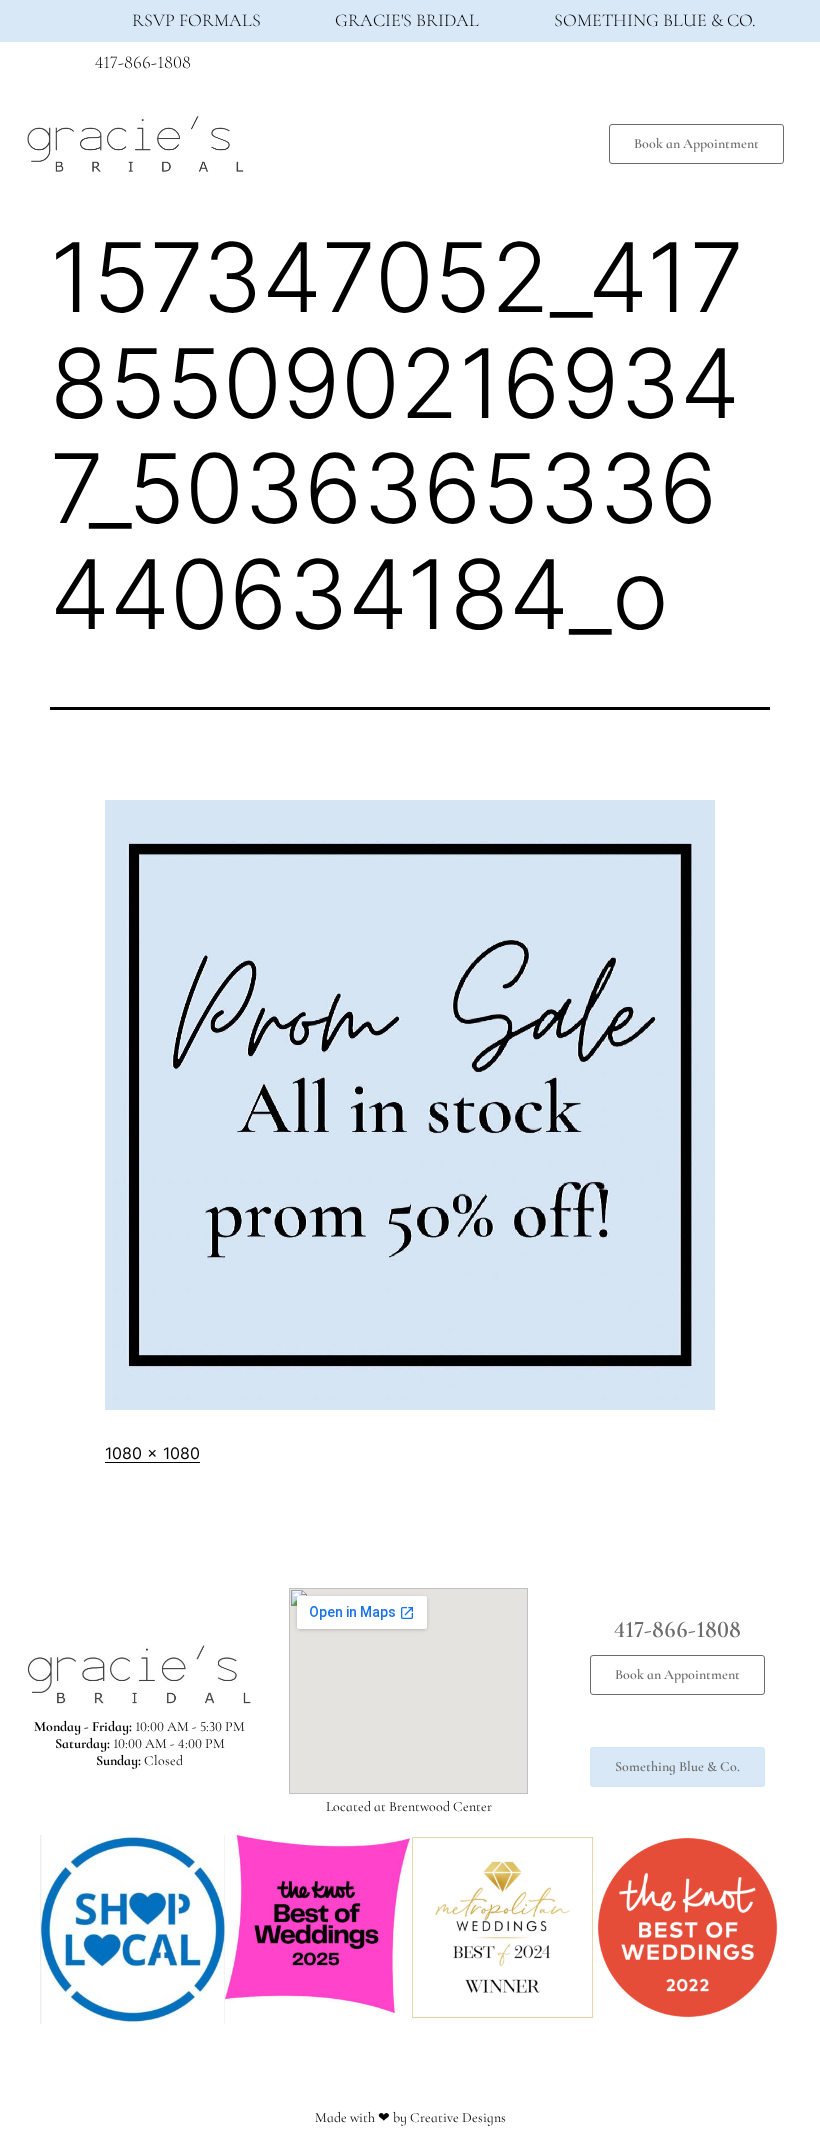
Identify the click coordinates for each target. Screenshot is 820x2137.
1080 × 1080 (152, 1453)
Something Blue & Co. (655, 20)
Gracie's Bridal (407, 20)
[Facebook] (643, 68)
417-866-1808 (143, 62)
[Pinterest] (717, 68)
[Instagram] (680, 68)
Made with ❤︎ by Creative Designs (410, 2117)
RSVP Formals (196, 20)
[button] (426, 139)
